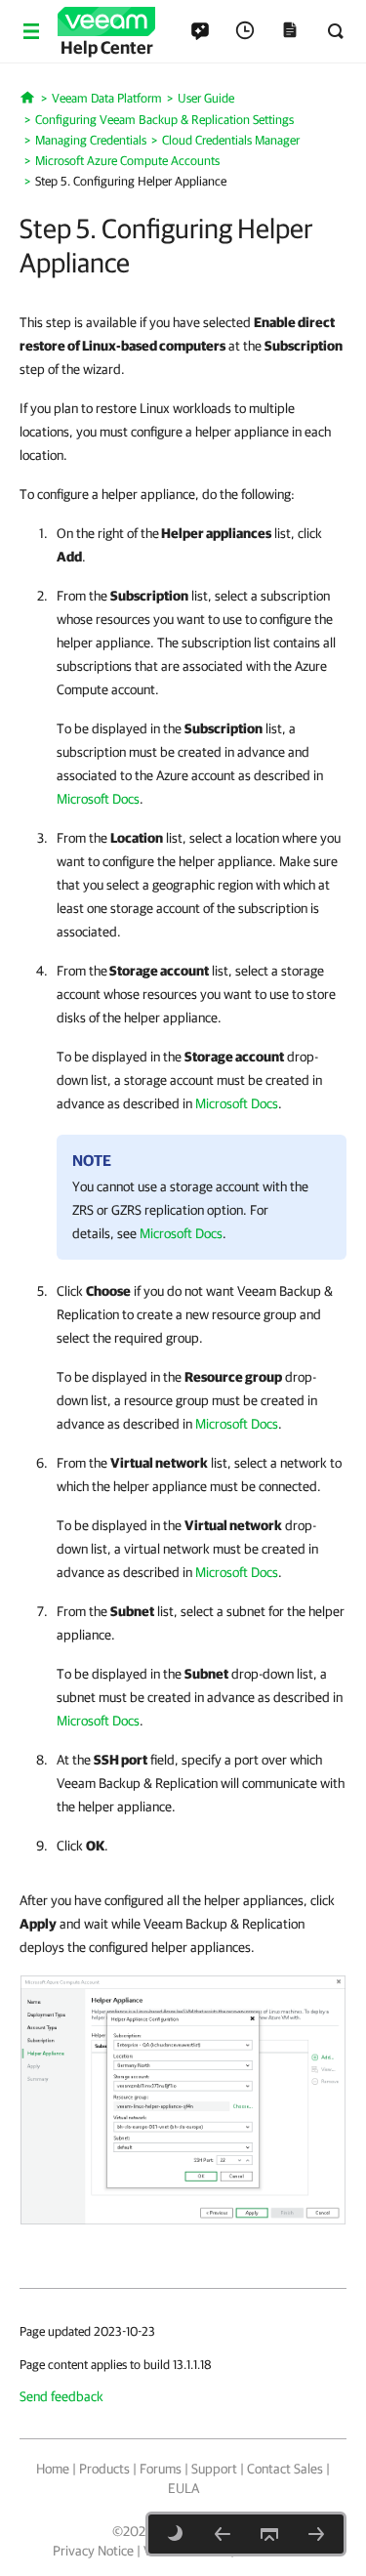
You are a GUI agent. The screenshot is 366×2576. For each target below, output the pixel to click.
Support (214, 2469)
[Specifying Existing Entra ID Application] (223, 2534)
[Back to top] (269, 2534)
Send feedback (61, 2396)
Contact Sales (285, 2469)
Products (104, 2469)
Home (53, 2469)
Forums (161, 2469)
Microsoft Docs (98, 799)
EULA (183, 2488)
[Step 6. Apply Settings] (316, 2534)
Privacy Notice (93, 2551)
